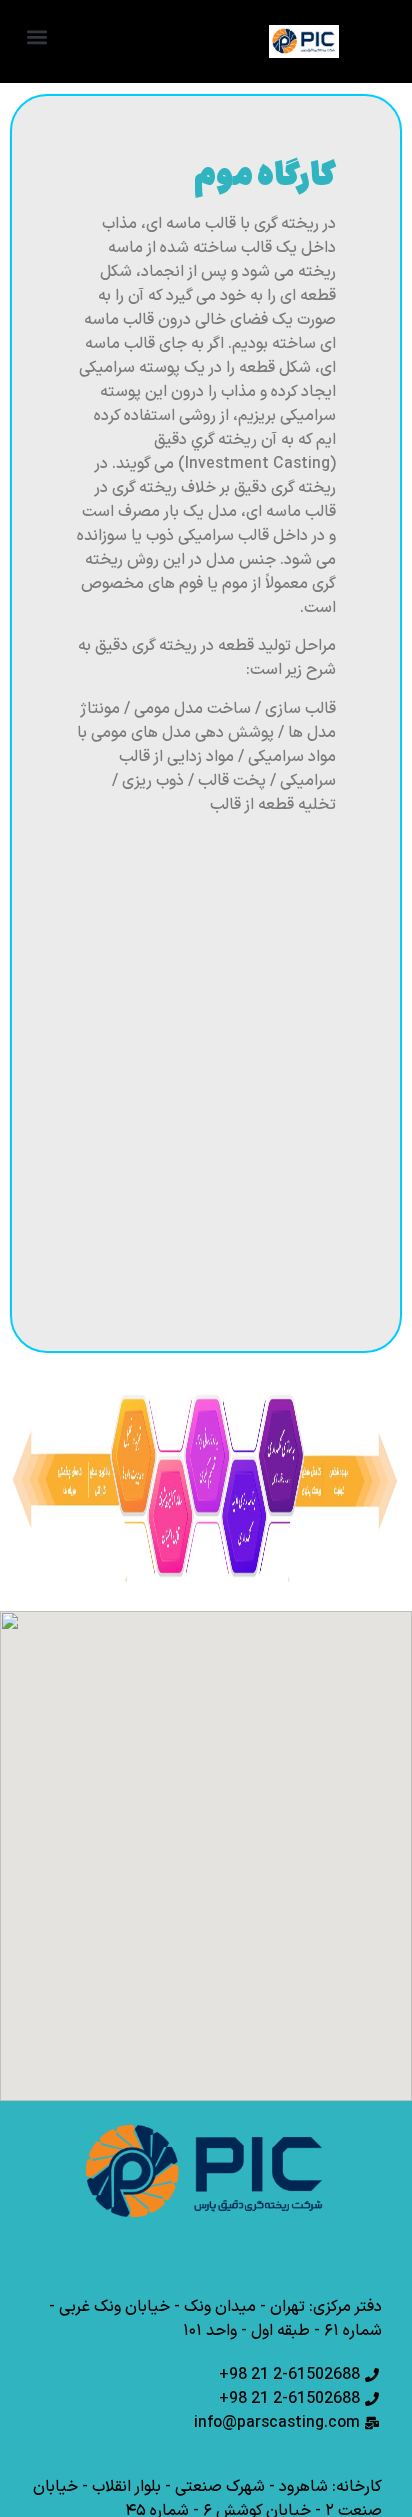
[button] (36, 36)
